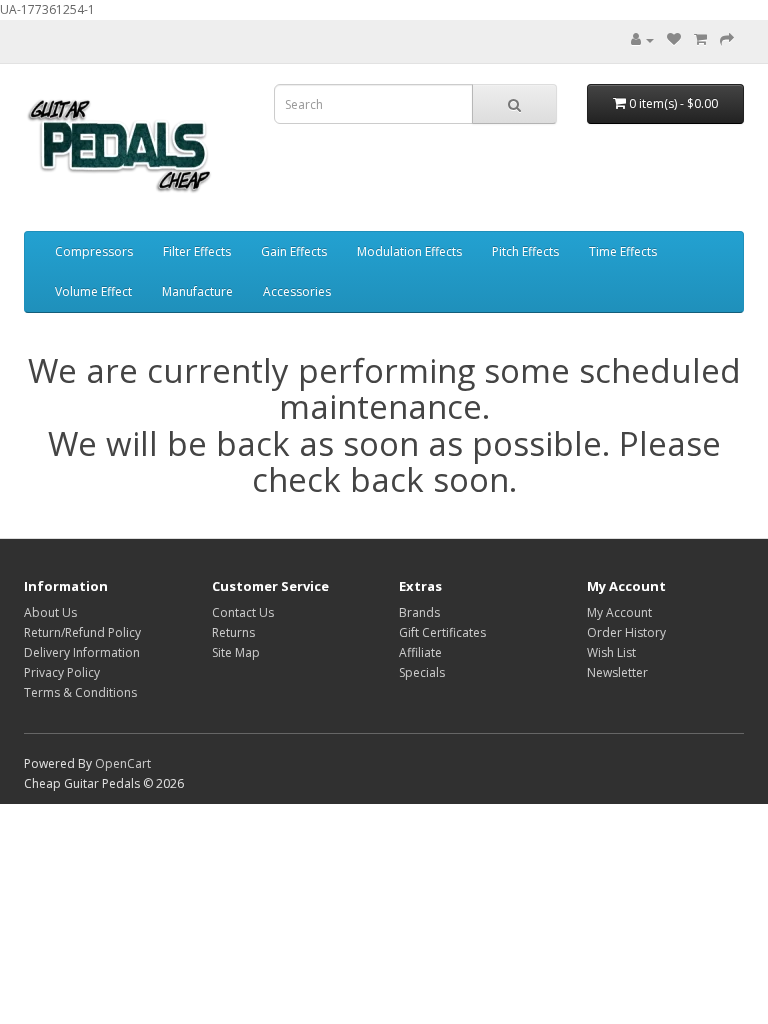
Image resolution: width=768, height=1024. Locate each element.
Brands (419, 612)
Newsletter (617, 672)
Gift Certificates (442, 632)
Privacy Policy (62, 672)
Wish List (611, 652)
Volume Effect (93, 291)
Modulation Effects (409, 251)
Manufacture (197, 291)
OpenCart (123, 763)
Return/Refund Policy (82, 632)
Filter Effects (197, 251)
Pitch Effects (525, 251)
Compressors (94, 251)
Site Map (236, 652)
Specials (422, 672)
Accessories (297, 291)
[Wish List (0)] (674, 39)
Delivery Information (82, 652)
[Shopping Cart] (700, 39)
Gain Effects (294, 251)
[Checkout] (727, 39)
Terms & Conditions (80, 692)
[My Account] (642, 39)
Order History (626, 632)
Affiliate (420, 652)
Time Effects (623, 251)
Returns (233, 632)
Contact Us (243, 612)
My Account (619, 612)
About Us (50, 612)
